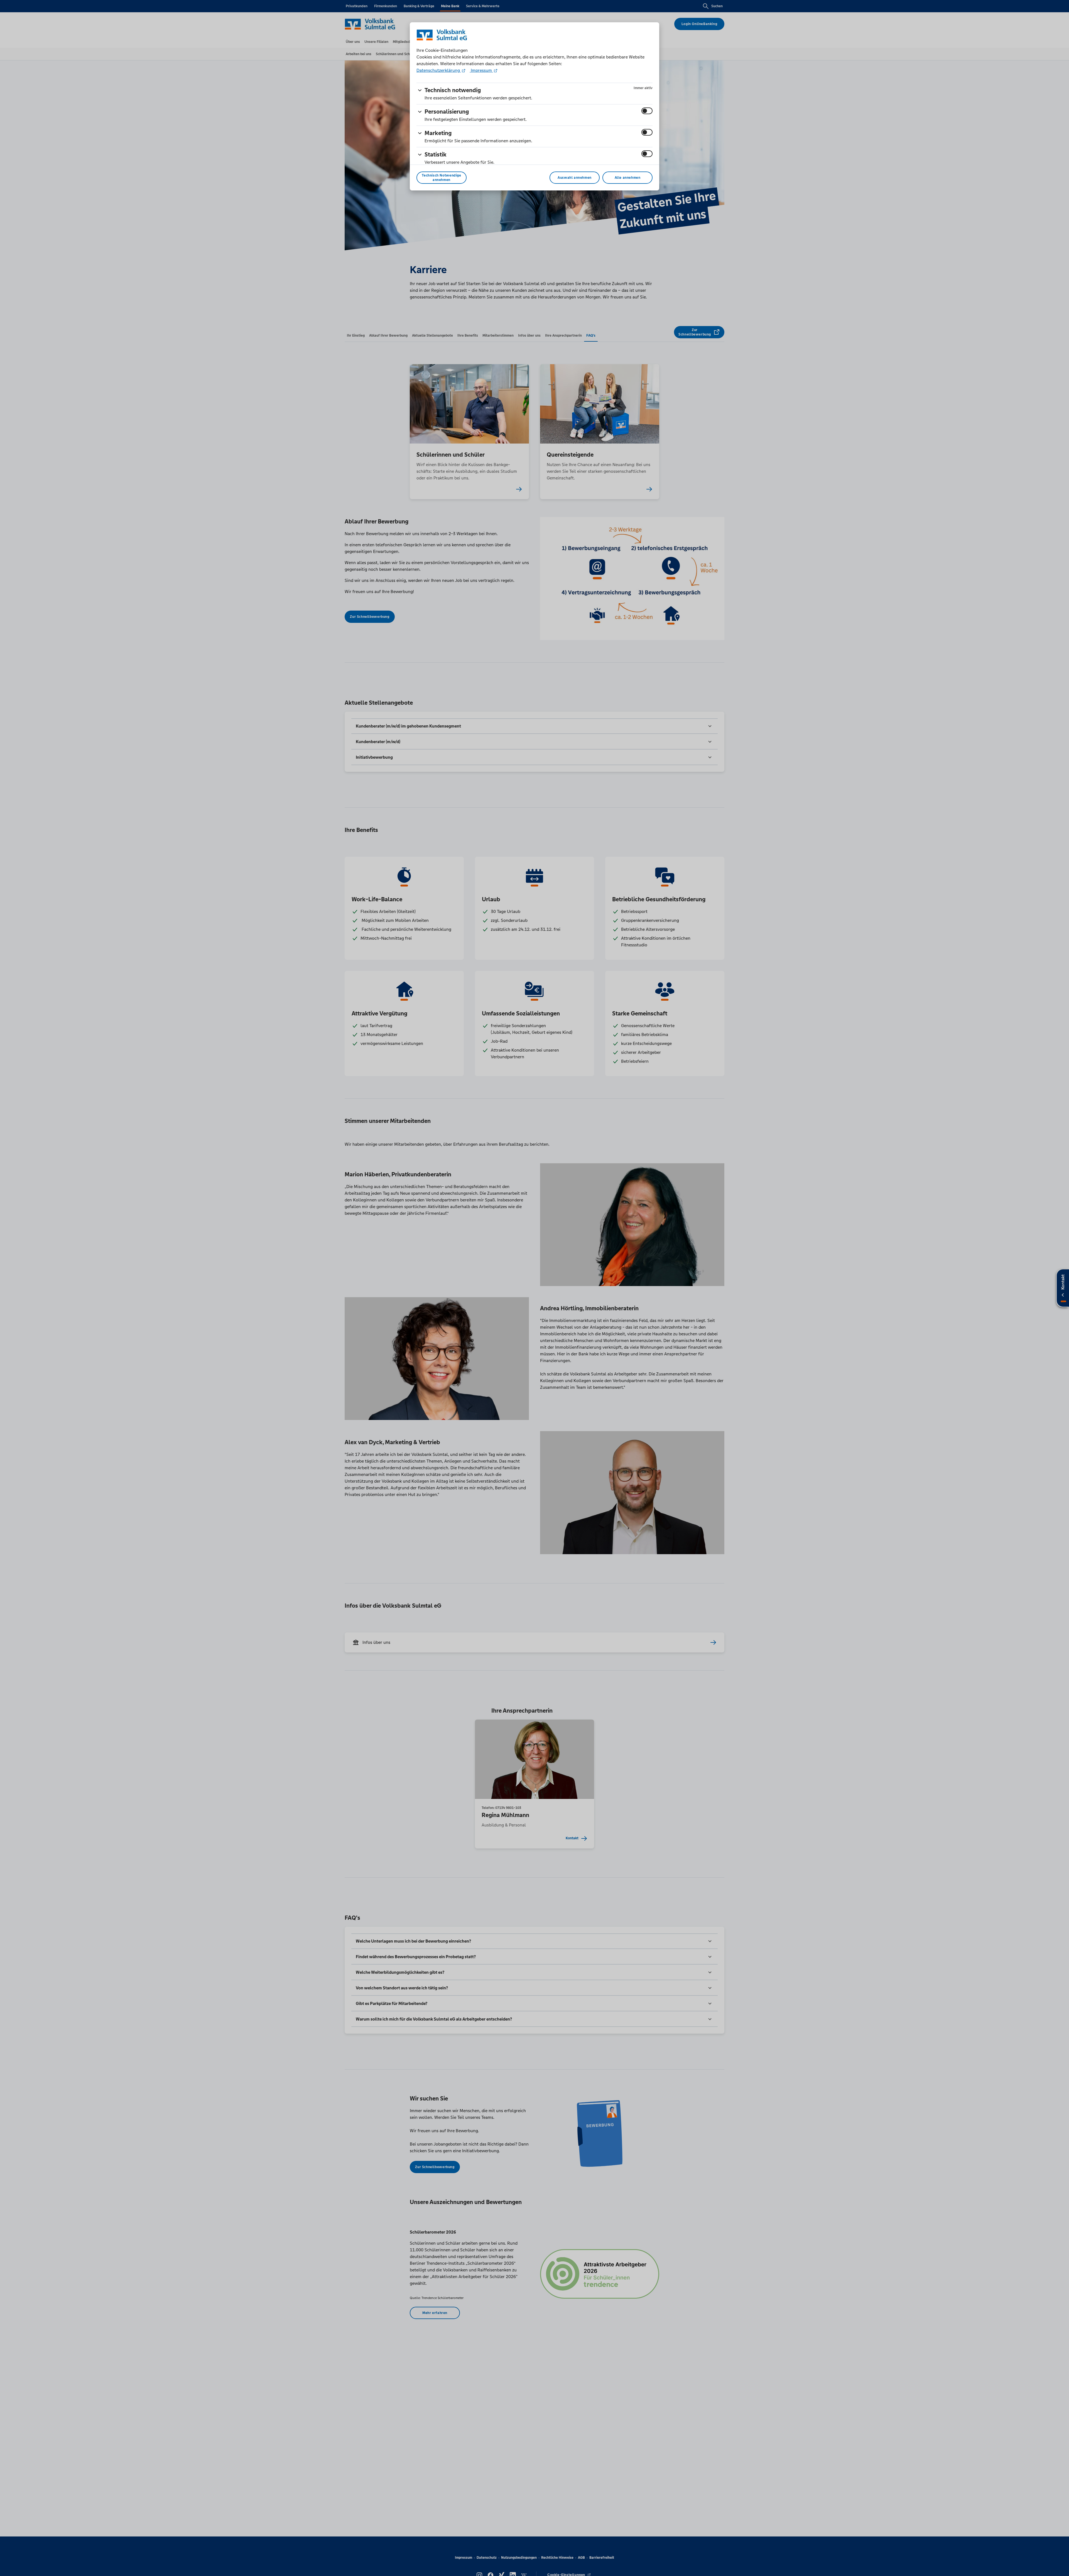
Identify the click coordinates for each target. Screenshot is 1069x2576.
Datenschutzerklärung (439, 70)
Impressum (481, 70)
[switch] (647, 111)
